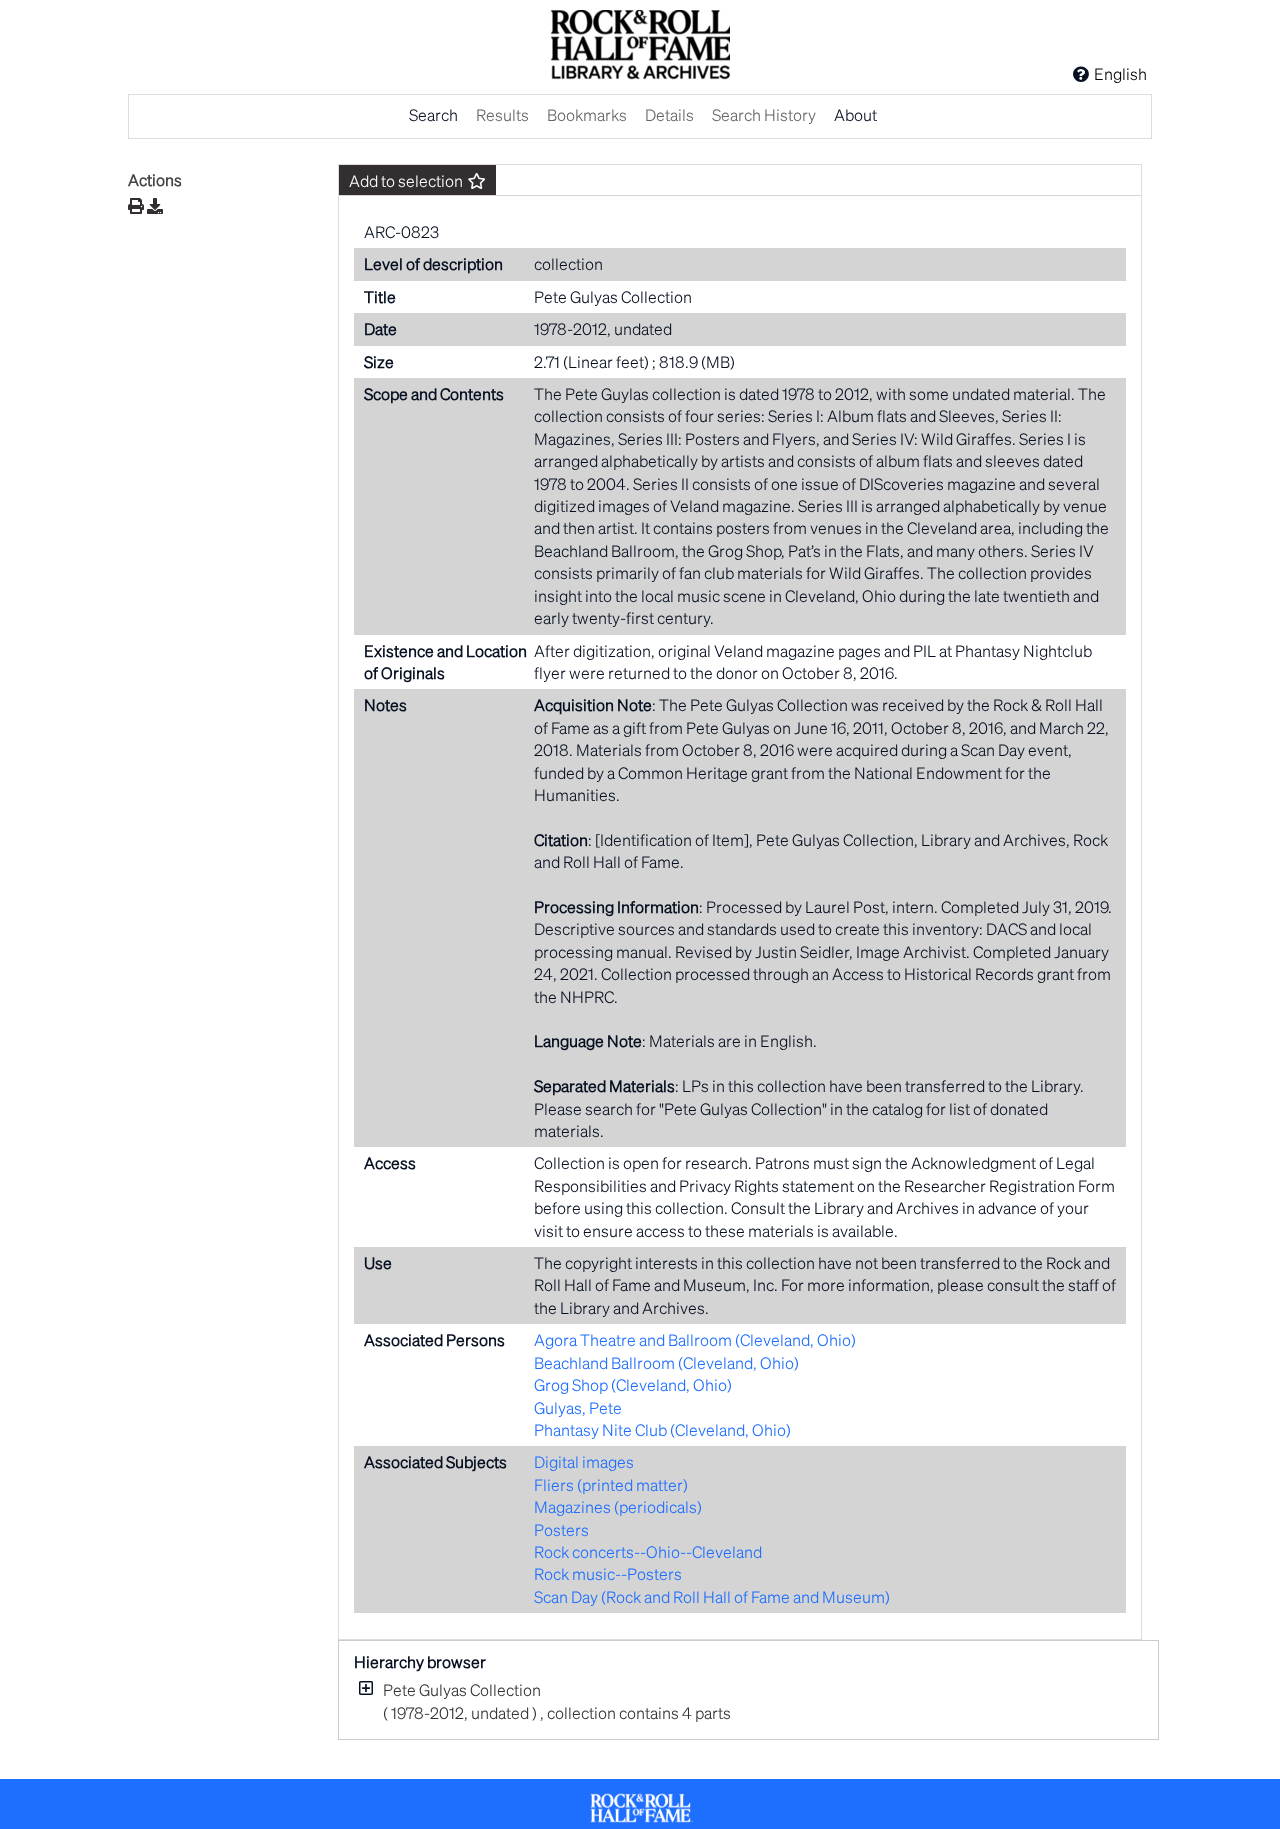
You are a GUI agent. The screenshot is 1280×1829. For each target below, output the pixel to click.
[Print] (136, 205)
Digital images (584, 1461)
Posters (561, 1529)
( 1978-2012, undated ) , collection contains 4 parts (557, 1701)
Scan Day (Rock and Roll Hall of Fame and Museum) (712, 1596)
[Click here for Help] (1081, 74)
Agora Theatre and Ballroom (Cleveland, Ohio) (695, 1339)
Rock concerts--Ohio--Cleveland (648, 1551)
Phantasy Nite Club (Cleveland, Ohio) (662, 1429)
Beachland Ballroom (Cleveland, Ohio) (666, 1362)
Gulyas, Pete (578, 1407)
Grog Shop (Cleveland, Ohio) (633, 1384)
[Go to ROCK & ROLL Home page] (640, 47)
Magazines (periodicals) (618, 1506)
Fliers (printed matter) (611, 1484)
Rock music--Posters (608, 1573)
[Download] (155, 206)
